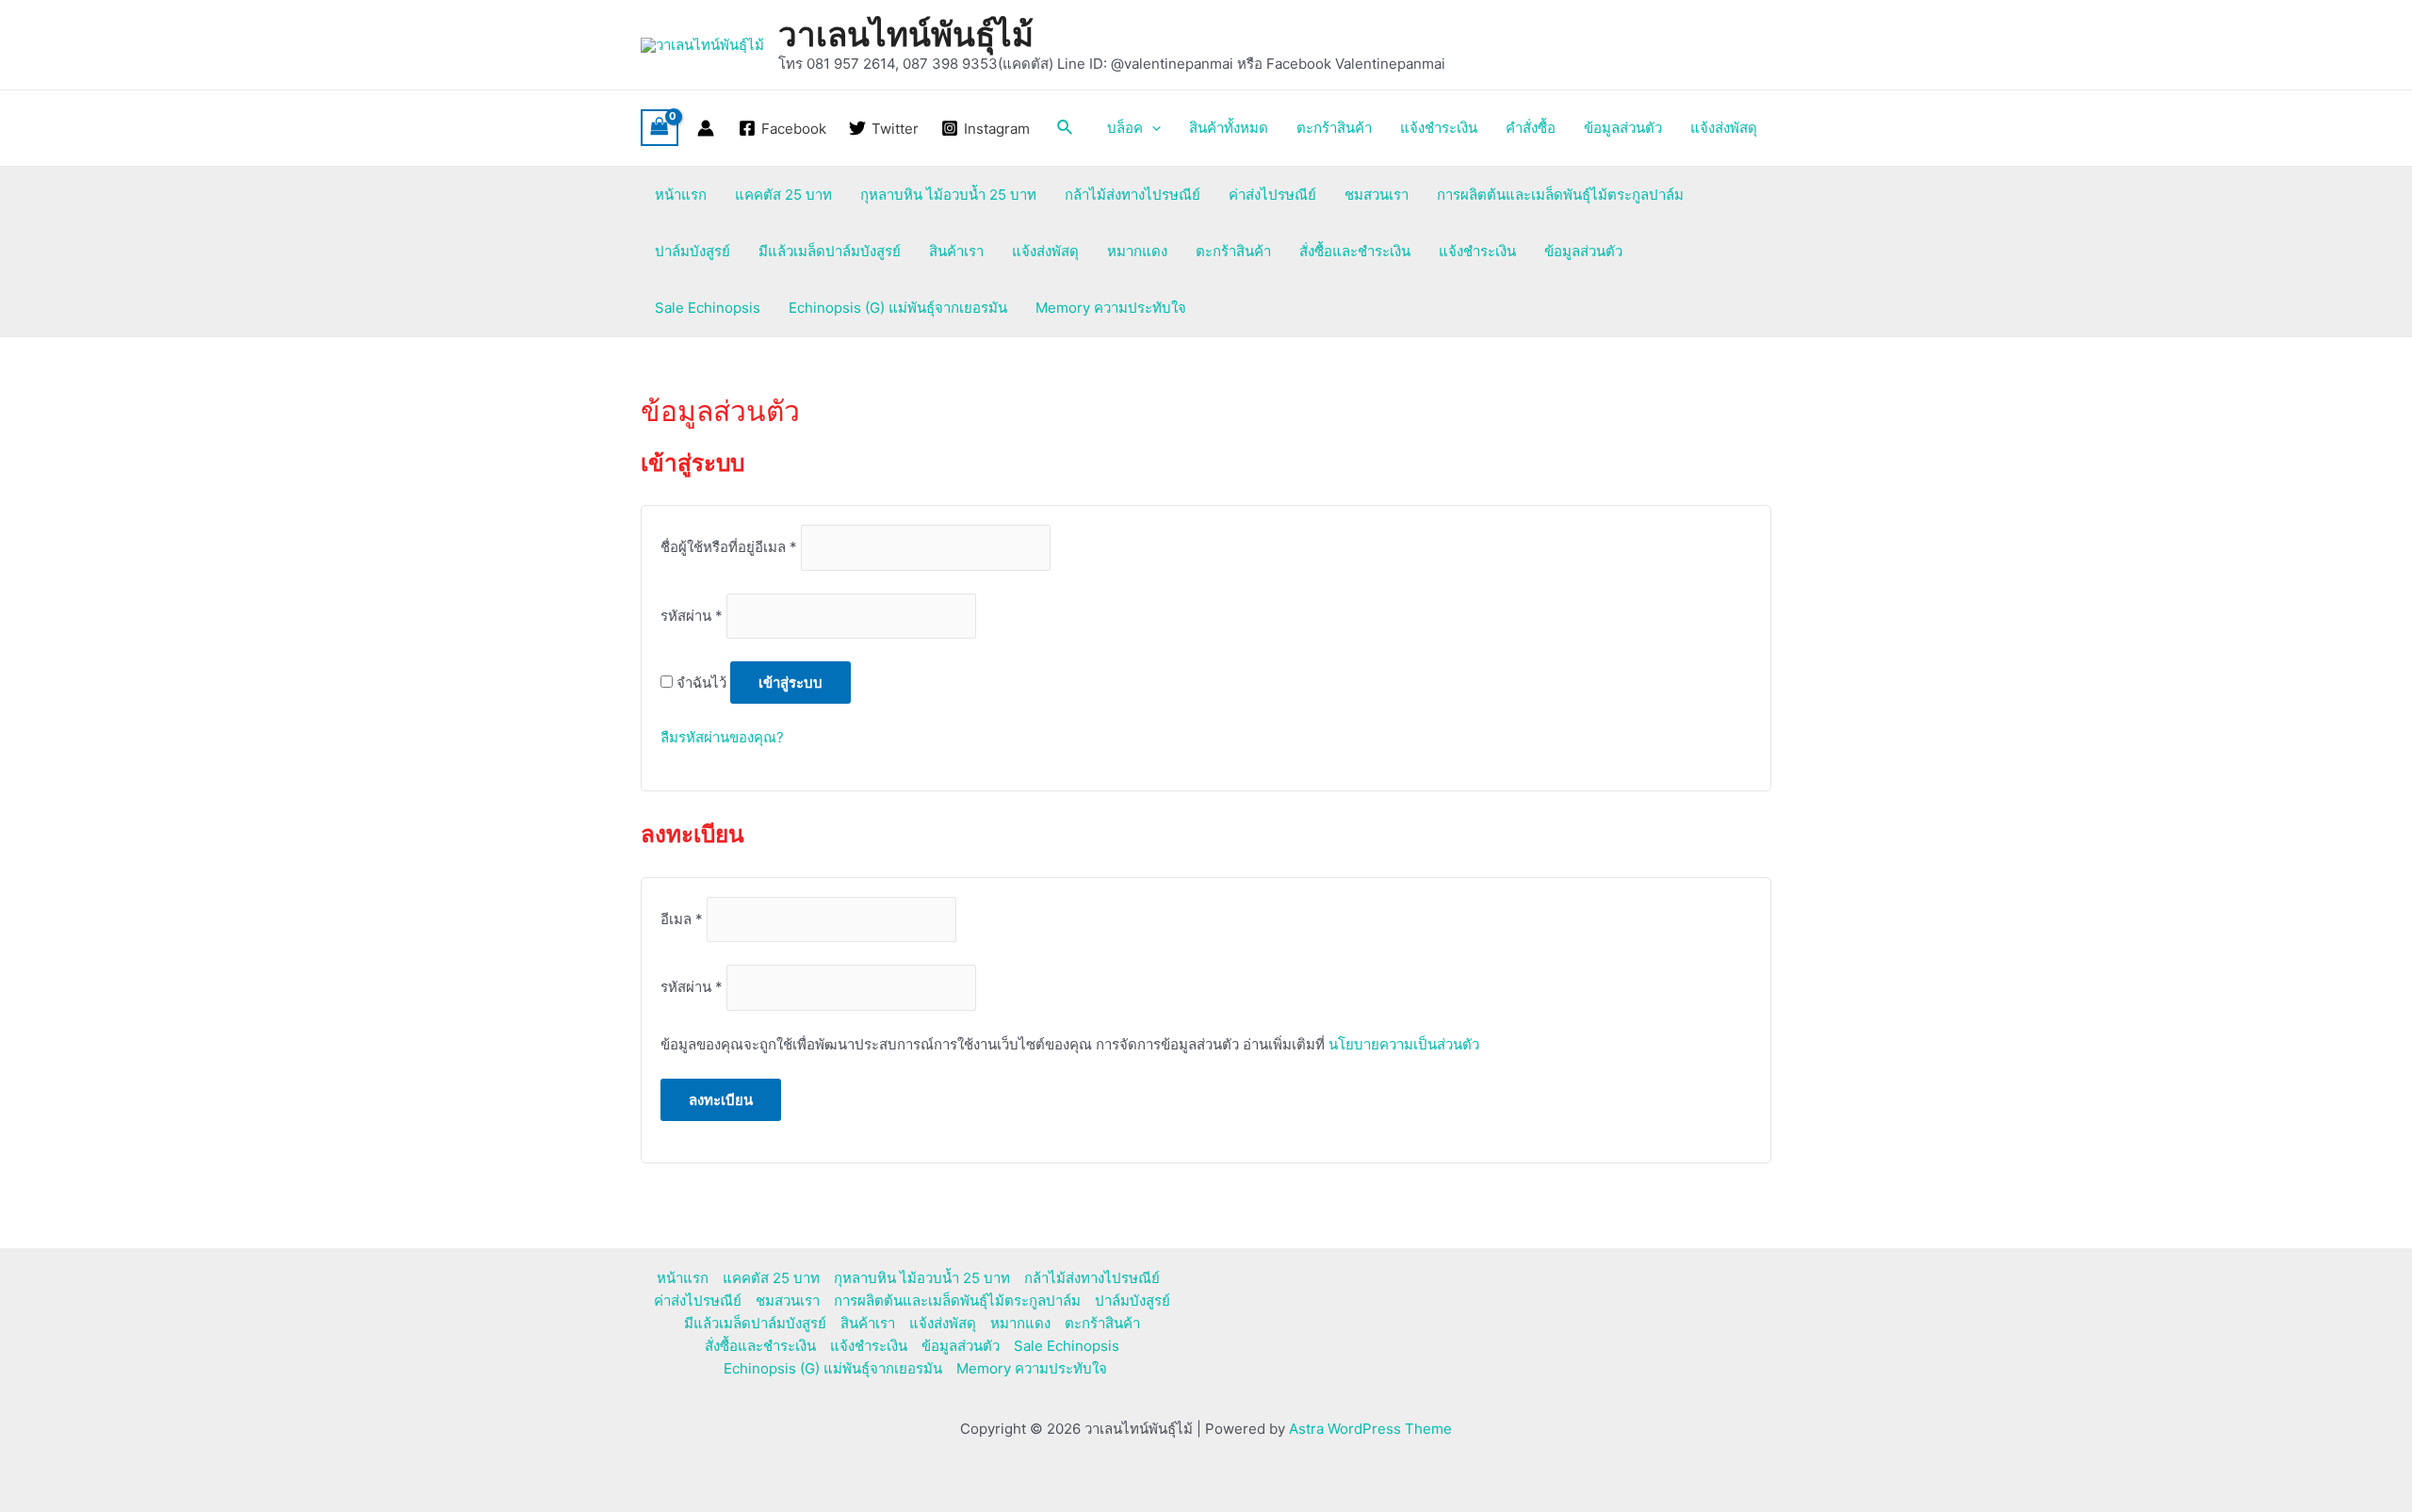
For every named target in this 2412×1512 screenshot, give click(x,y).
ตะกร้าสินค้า (1334, 128)
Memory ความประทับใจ (1111, 308)
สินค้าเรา (956, 251)
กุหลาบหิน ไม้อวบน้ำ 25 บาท (948, 195)
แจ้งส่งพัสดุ (1724, 128)
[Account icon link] (706, 128)
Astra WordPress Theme (1370, 1429)
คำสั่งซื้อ (1531, 128)
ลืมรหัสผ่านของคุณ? (722, 737)
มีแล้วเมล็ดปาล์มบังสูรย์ (830, 251)
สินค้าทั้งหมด (1229, 128)
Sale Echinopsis (708, 308)
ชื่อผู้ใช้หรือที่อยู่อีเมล (729, 548)
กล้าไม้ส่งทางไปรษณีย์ (1133, 195)
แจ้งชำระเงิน (1439, 128)
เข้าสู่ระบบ (790, 683)
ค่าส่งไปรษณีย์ (1272, 195)
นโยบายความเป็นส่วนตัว (1404, 1044)
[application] (1152, 128)
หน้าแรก (681, 195)
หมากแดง (1137, 251)
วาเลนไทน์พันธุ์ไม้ (906, 34)
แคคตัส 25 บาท (783, 195)
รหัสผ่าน (692, 616)
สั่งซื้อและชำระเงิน (1355, 251)
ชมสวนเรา (1377, 195)
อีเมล (682, 919)
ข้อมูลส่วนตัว (1623, 128)
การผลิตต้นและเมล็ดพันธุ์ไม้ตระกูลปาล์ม (1560, 195)
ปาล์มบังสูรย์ (693, 251)
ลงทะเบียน (721, 1100)
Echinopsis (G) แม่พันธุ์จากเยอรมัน (898, 308)
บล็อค (1125, 128)
